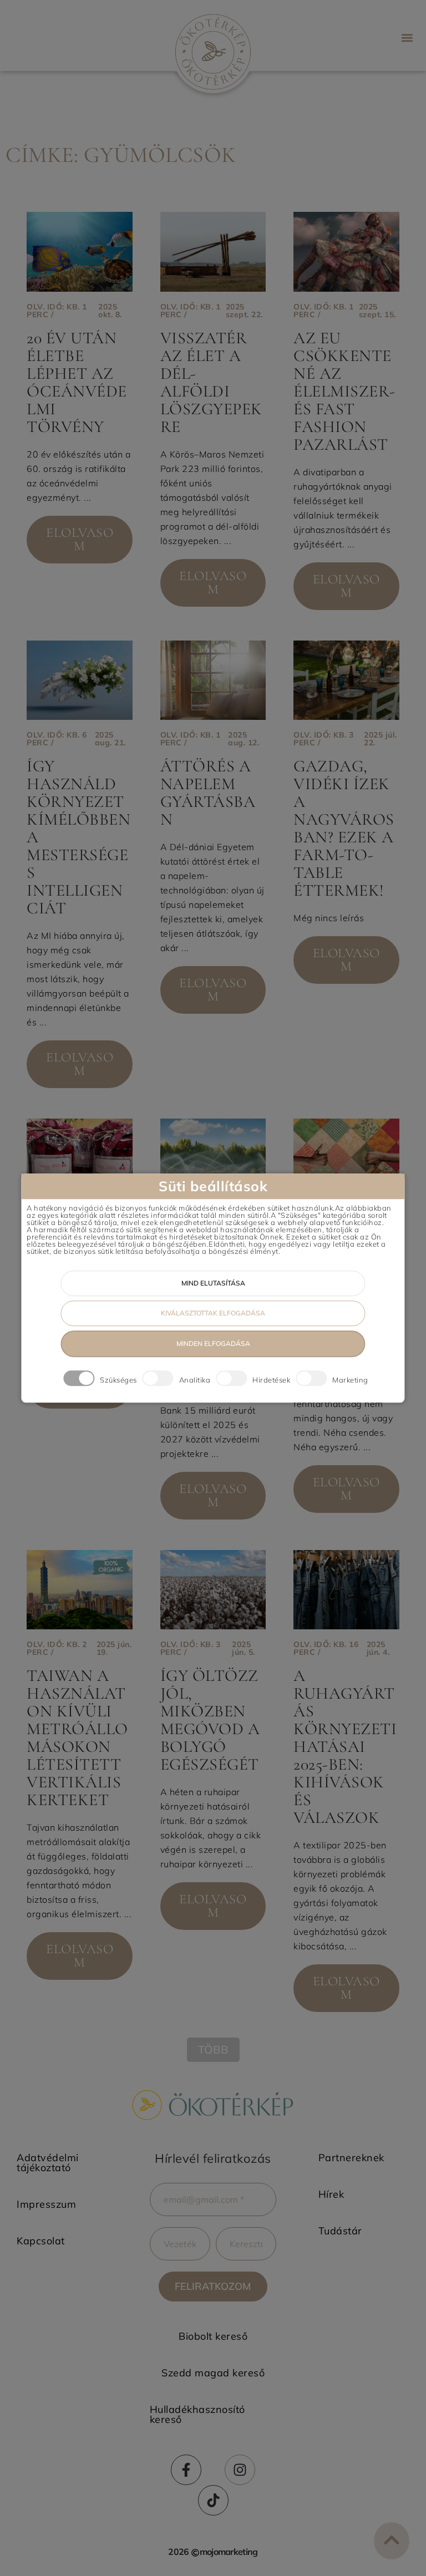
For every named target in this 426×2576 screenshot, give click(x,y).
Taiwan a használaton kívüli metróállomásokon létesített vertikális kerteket (77, 1738)
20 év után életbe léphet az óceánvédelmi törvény (77, 382)
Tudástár (340, 2231)
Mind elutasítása (213, 1283)
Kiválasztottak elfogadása (213, 1313)
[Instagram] (240, 2470)
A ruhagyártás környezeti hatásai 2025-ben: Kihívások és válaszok (345, 1747)
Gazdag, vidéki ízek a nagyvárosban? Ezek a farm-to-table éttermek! (344, 828)
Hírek (331, 2194)
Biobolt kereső (213, 2336)
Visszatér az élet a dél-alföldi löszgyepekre (211, 382)
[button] (407, 37)
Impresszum (46, 2204)
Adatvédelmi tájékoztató (48, 2163)
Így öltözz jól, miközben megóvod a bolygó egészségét (210, 1720)
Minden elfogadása (213, 1343)
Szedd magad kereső (213, 2373)
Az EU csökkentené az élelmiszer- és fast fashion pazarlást (344, 391)
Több (213, 2049)
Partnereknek (351, 2158)
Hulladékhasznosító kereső (197, 2414)
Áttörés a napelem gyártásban (208, 793)
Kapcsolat (41, 2241)
